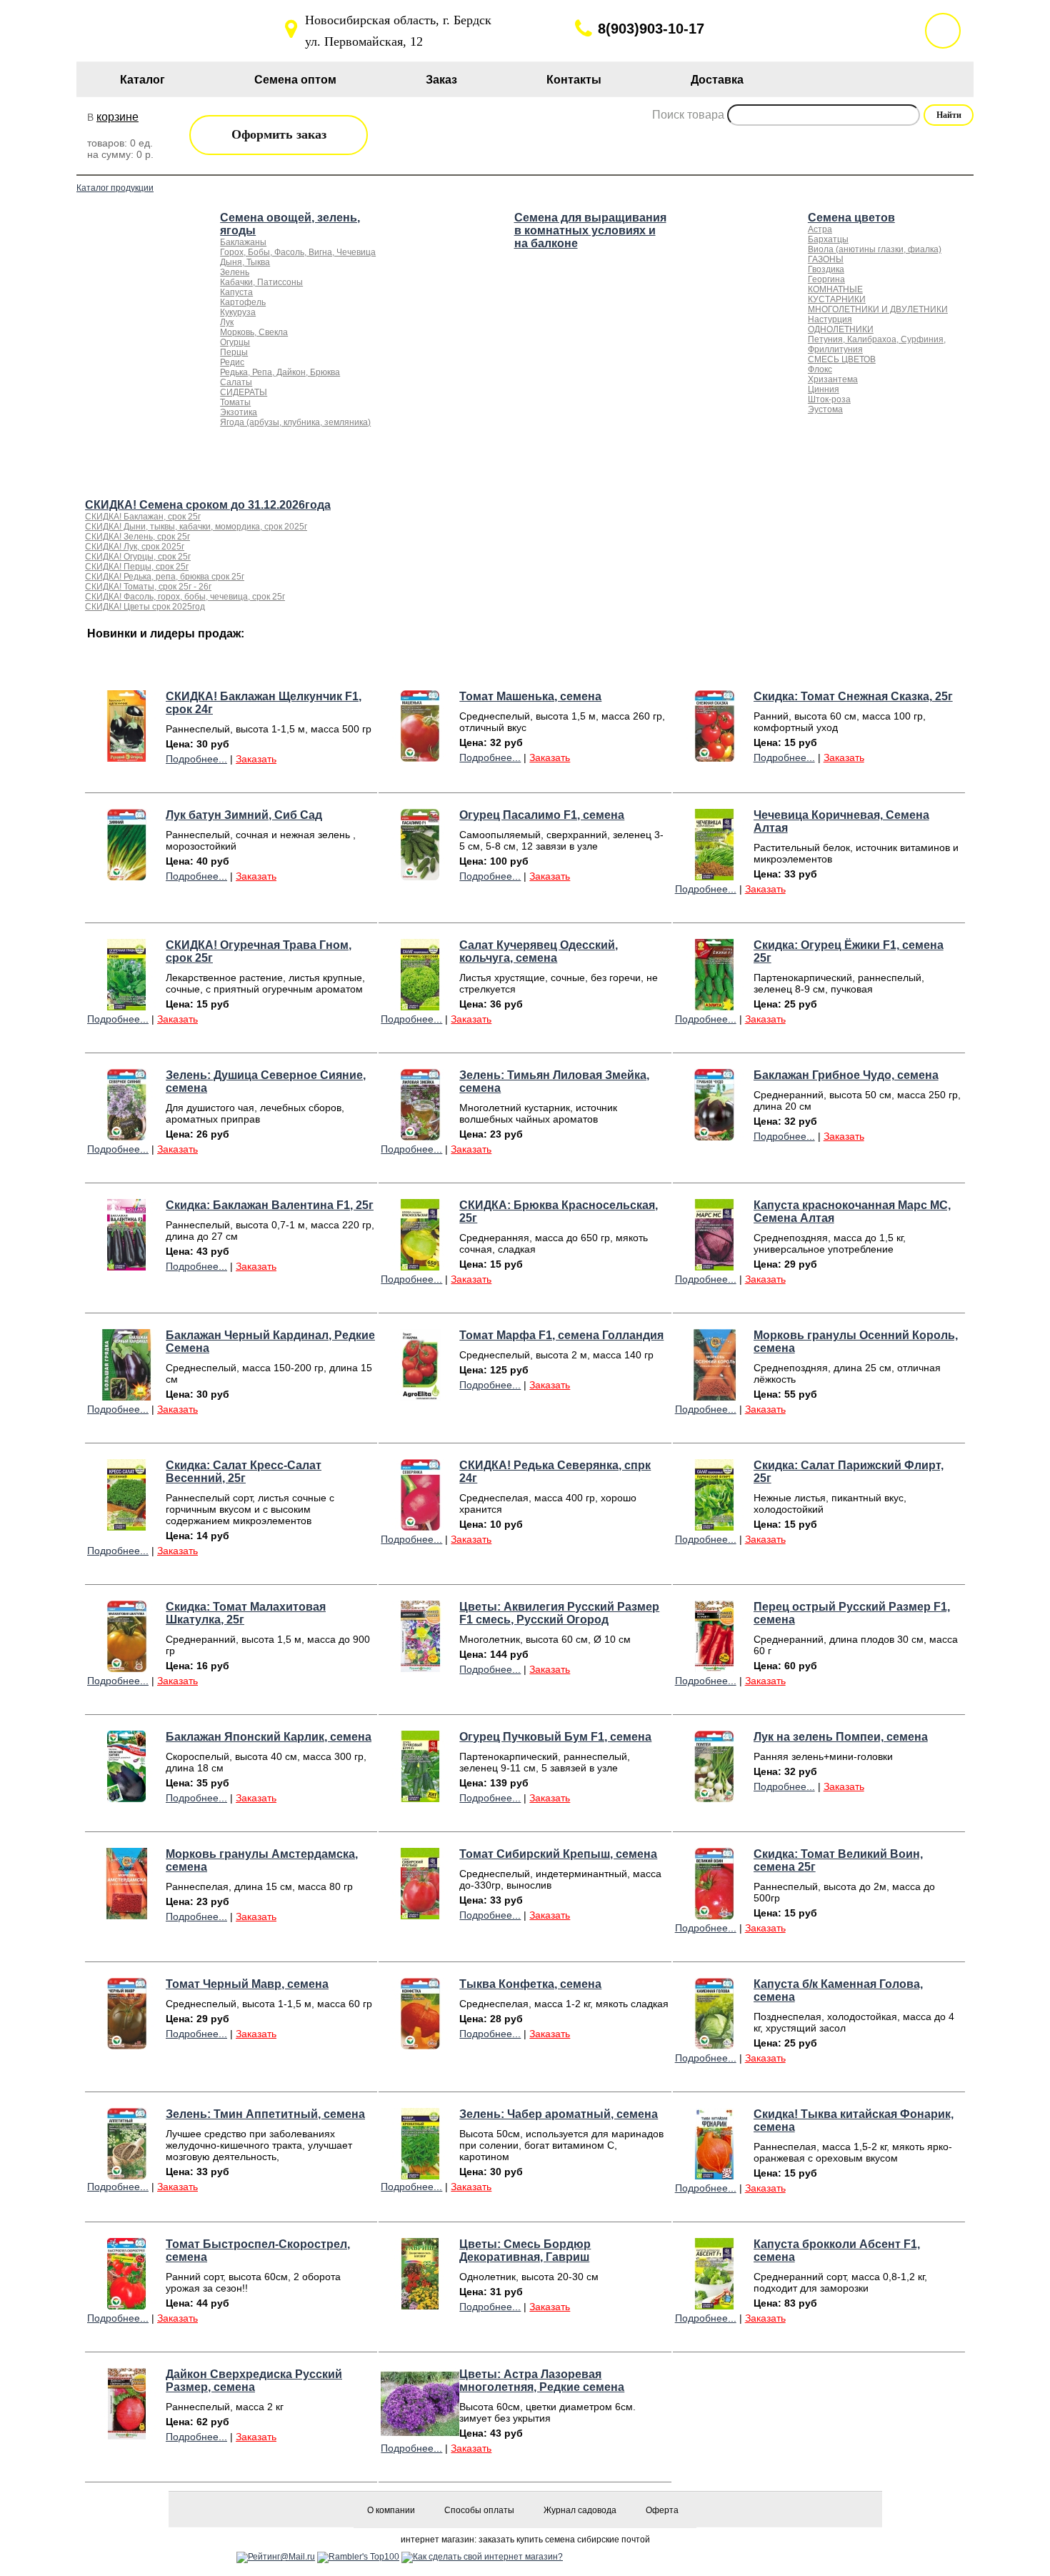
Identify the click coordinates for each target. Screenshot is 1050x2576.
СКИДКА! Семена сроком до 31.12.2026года (208, 505)
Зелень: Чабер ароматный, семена (559, 2114)
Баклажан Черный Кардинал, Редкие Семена (270, 1342)
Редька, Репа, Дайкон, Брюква (280, 372)
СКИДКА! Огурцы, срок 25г (138, 557)
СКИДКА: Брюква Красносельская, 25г (559, 1212)
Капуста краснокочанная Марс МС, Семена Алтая (852, 1212)
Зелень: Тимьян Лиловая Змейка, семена (554, 1081)
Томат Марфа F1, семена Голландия (561, 1335)
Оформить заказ (279, 134)
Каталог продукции (115, 188)
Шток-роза (829, 399)
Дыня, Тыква (245, 262)
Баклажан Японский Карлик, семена (269, 1737)
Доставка (717, 80)
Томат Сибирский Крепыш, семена (558, 1854)
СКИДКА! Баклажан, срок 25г (143, 517)
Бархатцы (828, 239)
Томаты (235, 402)
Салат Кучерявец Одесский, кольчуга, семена (539, 951)
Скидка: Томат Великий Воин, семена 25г (838, 1860)
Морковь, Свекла (254, 332)
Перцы (234, 352)
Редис (232, 362)
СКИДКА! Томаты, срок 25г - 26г (148, 587)
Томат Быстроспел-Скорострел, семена (258, 2251)
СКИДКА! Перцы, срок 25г (137, 567)
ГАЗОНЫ (826, 259)
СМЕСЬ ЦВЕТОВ (842, 359)
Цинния (824, 389)
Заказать (256, 759)
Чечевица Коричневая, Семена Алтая (841, 821)
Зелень (235, 272)
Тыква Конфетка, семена (530, 1984)
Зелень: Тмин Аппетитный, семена (265, 2114)
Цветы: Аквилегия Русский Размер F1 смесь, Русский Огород (559, 1613)
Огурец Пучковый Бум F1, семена (555, 1737)
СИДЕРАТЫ (244, 392)
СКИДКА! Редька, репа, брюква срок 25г (165, 577)
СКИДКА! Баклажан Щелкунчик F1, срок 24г (264, 703)
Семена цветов (851, 218)
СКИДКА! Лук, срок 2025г (135, 547)
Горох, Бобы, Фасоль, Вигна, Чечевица (298, 252)
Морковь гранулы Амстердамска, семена (262, 1860)
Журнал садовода (580, 2510)
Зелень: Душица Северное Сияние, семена (266, 1081)
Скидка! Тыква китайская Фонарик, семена (854, 2120)
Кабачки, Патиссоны (261, 282)
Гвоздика (826, 269)
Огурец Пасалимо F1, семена (542, 815)
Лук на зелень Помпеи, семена (841, 1737)
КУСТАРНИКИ (837, 299)
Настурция (830, 319)
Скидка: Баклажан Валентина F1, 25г (270, 1205)
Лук (227, 322)
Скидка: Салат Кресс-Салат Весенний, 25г (244, 1472)
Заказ (441, 80)
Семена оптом (295, 80)
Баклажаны (243, 242)
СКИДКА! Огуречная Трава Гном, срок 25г (259, 951)
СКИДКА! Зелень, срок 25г (137, 537)
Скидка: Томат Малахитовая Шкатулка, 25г (246, 1613)
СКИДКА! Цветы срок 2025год (145, 607)
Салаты (236, 382)
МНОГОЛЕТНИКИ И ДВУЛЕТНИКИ (878, 309)
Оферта (662, 2510)
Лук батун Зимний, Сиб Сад (244, 815)
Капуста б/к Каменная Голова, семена (838, 1990)
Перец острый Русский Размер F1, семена (852, 1613)
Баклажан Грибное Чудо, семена (846, 1075)
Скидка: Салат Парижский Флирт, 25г (849, 1472)
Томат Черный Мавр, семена (247, 1984)
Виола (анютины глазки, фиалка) (875, 249)
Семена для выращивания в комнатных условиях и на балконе (590, 230)
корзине (117, 117)
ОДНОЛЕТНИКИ (841, 329)
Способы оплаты (479, 2510)
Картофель (243, 302)
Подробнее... (196, 759)
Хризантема (833, 379)
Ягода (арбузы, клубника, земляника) (295, 422)
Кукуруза (238, 312)
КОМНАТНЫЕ (835, 289)
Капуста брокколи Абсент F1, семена (837, 2251)
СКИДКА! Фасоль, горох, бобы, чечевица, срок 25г (185, 597)
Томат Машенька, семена (530, 696)
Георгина (826, 279)
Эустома (825, 409)
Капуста (236, 292)
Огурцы (235, 342)
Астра (820, 229)
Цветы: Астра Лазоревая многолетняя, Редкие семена (542, 2381)
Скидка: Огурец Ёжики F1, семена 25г (849, 951)
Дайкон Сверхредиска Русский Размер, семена (254, 2381)
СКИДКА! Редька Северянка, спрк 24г (555, 1472)
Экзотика (239, 412)
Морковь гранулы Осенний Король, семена (856, 1342)
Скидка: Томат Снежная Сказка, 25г (853, 696)
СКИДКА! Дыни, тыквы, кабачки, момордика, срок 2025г (196, 527)
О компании (391, 2510)
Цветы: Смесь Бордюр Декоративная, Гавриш (525, 2251)
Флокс (820, 369)
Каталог (142, 80)
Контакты (574, 80)
